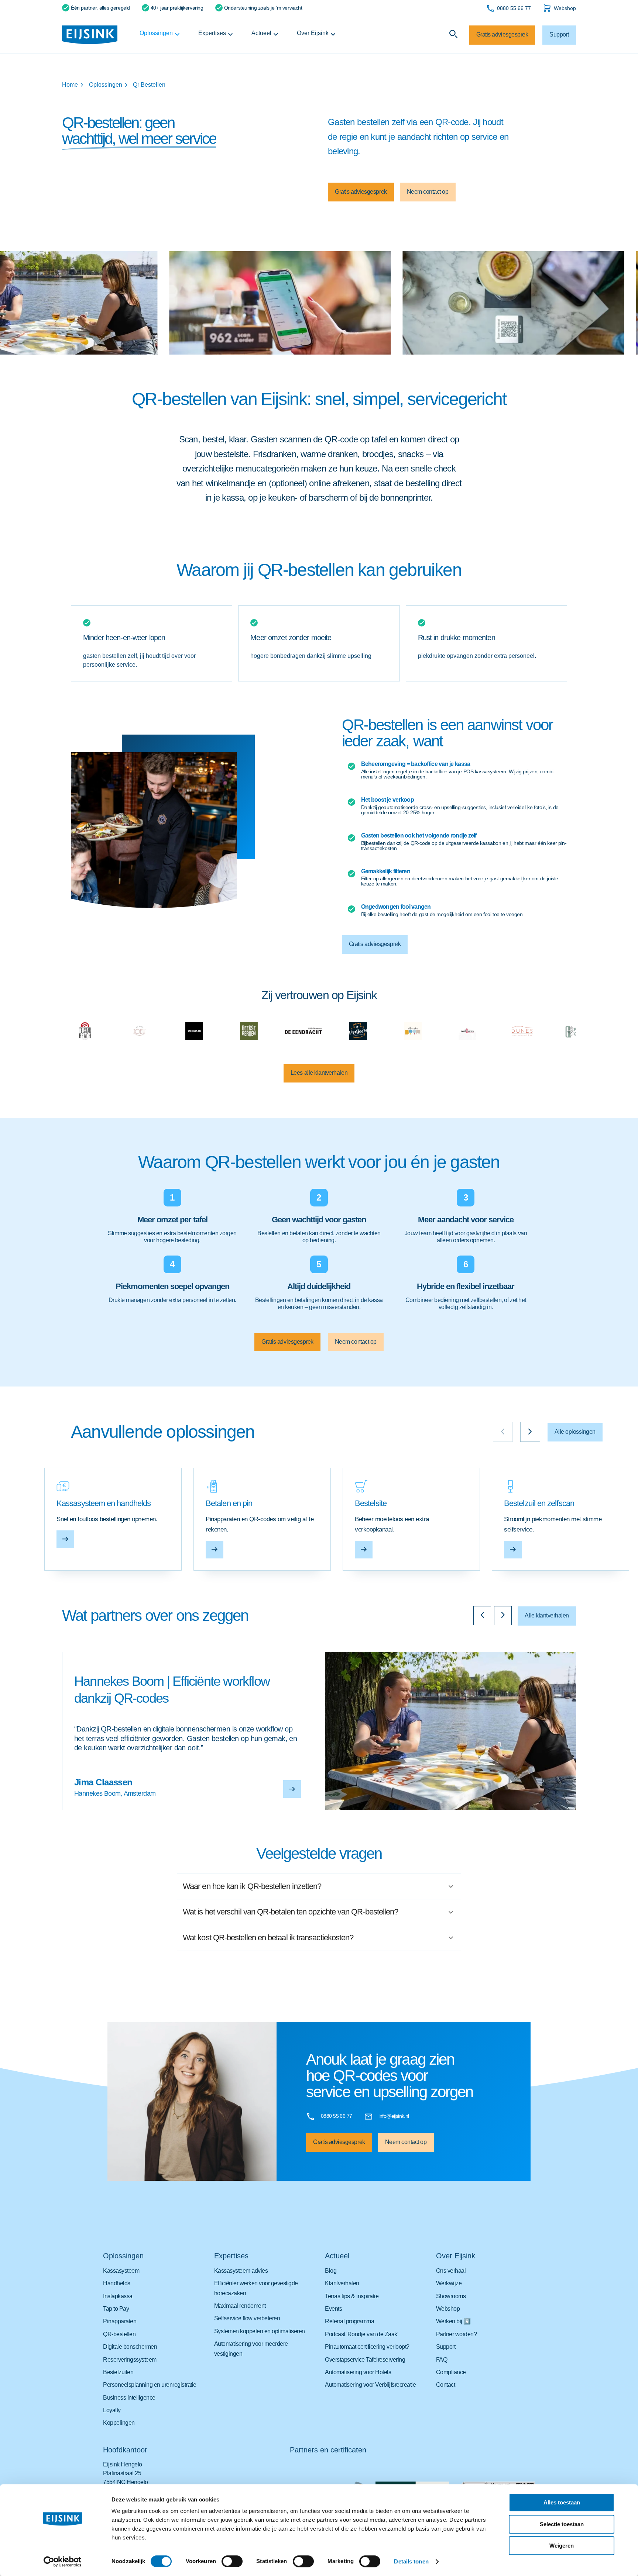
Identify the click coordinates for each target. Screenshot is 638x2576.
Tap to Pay (116, 2309)
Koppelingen (119, 2423)
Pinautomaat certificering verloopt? (367, 2347)
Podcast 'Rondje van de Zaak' (361, 2334)
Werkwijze (449, 2283)
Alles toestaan (562, 2502)
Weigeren (562, 2546)
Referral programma (349, 2321)
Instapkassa (118, 2296)
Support (446, 2347)
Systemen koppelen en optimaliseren (260, 2331)
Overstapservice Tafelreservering (365, 2360)
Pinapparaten (120, 2321)
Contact (446, 2385)
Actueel (261, 33)
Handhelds (117, 2283)
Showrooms (451, 2296)
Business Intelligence (129, 2398)
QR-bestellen (119, 2334)
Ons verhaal (451, 2271)
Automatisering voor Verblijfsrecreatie (370, 2385)
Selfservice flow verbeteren (247, 2318)
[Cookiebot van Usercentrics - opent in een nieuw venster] (63, 2562)
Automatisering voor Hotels (358, 2372)
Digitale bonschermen (130, 2347)
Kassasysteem (121, 2271)
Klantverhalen (342, 2283)
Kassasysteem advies (241, 2271)
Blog (331, 2271)
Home (70, 85)
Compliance (451, 2372)
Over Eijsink (313, 33)
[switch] (232, 2561)
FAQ (442, 2360)
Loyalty (112, 2410)
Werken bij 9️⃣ (453, 2321)
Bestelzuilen (118, 2372)
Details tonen (411, 2561)
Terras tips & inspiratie (352, 2296)
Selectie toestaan (562, 2524)
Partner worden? (457, 2334)
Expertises (212, 33)
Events (333, 2309)
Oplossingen (156, 33)
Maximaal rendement (240, 2306)
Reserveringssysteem (130, 2360)
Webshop (565, 8)
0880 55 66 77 (514, 8)
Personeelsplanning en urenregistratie (150, 2385)
